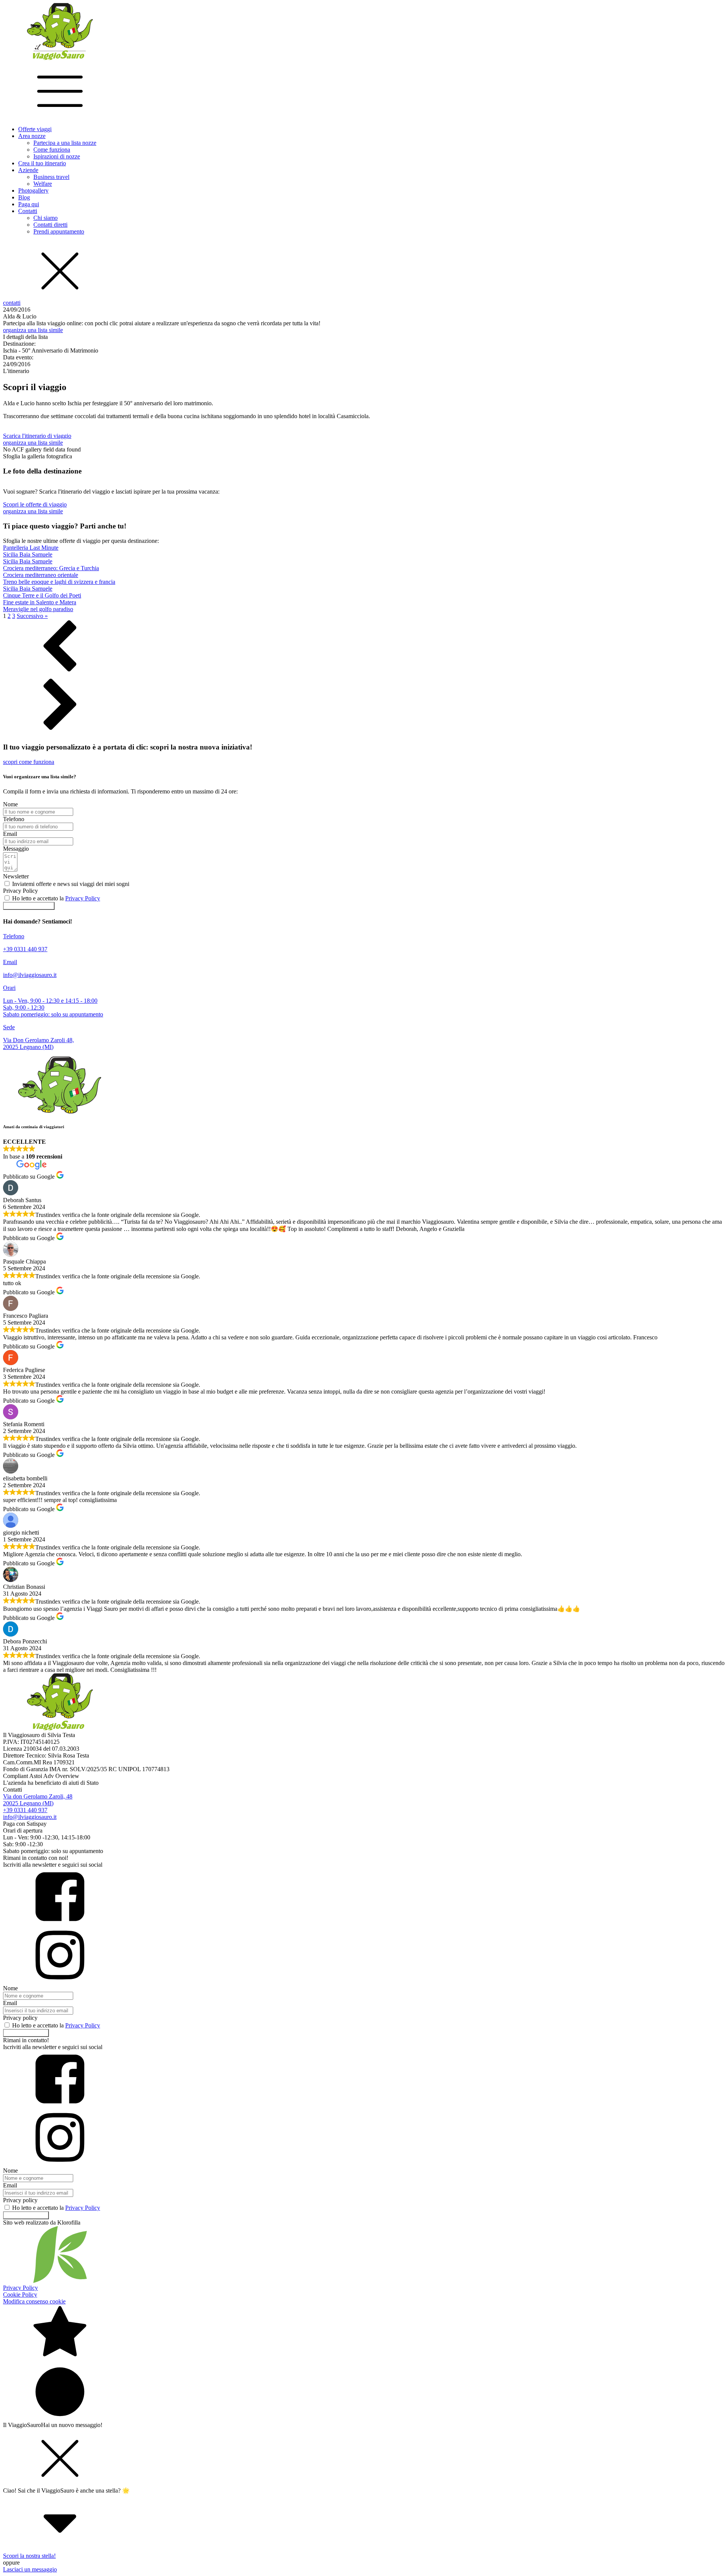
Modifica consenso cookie (34, 2301)
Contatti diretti (50, 225)
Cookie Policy (20, 2295)
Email (10, 834)
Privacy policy (20, 2018)
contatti (12, 303)
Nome (10, 804)
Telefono (14, 819)
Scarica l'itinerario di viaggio (37, 436)
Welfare (43, 184)
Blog (24, 197)
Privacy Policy (20, 891)
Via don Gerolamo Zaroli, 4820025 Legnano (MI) (38, 1800)
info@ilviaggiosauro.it (30, 1817)
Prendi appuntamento (59, 231)
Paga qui (29, 204)
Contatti (28, 211)
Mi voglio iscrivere (26, 2033)
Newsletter (16, 876)
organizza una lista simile (33, 330)
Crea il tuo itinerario (42, 163)
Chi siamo (45, 218)
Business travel (51, 177)
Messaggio (16, 849)
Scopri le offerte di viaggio (35, 504)
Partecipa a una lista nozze (65, 143)
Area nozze (32, 136)
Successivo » (32, 616)
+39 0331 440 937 (25, 1810)
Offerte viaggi (35, 129)
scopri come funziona (29, 762)
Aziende (28, 170)
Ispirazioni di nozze (57, 156)
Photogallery (33, 190)
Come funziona (52, 150)
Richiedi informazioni (29, 906)
